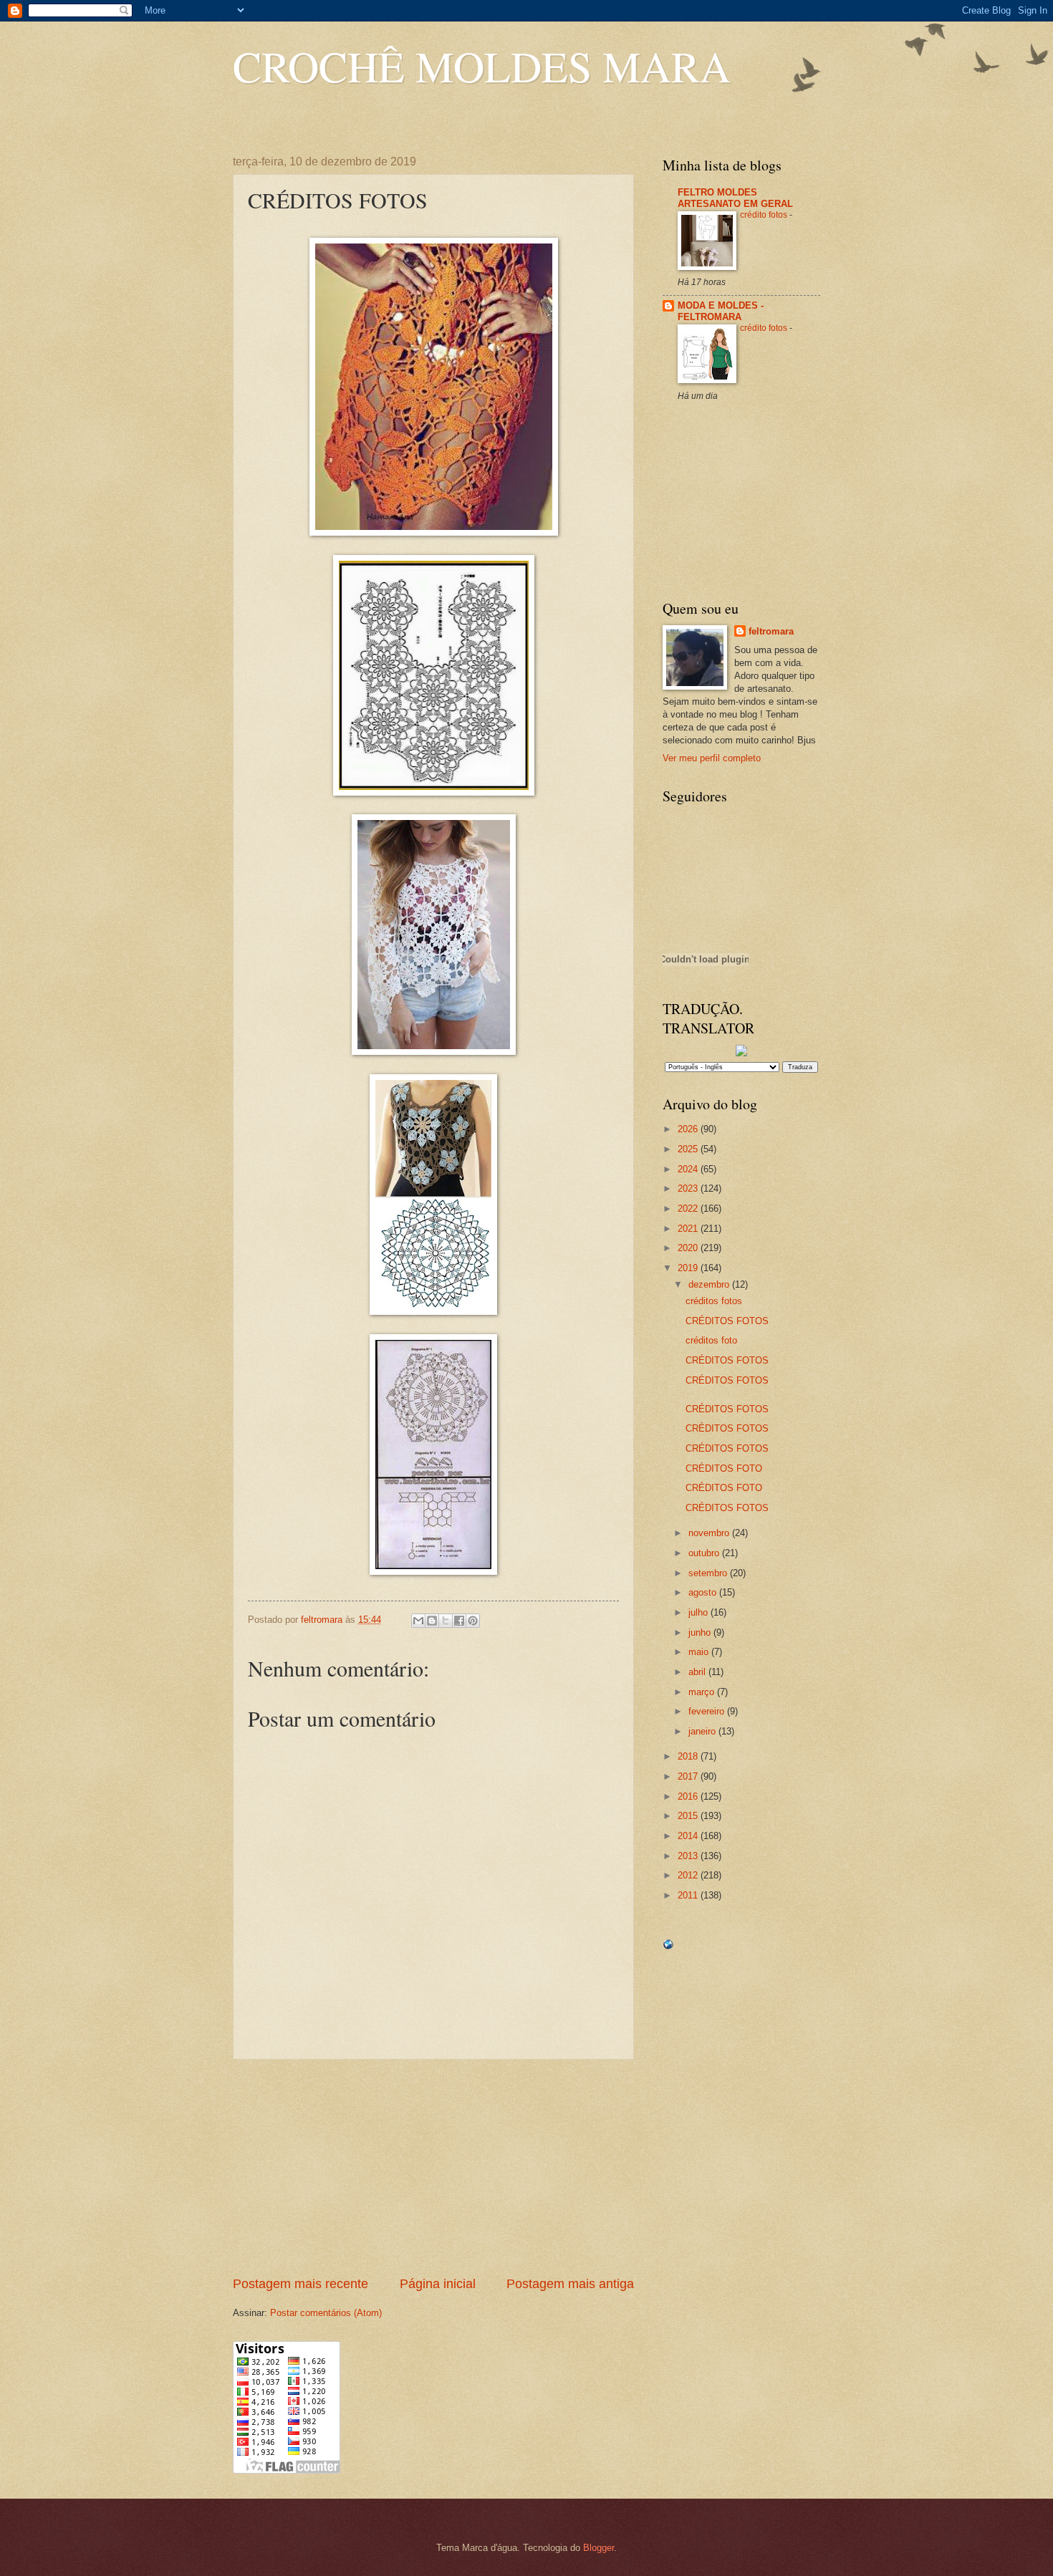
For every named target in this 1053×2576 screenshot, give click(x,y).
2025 (689, 1149)
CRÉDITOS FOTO (724, 1468)
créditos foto (711, 1340)
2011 (689, 1895)
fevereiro (708, 1711)
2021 (689, 1229)
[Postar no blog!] (432, 1621)
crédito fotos (765, 215)
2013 (689, 1856)
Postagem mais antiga (570, 2284)
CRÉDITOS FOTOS (727, 1321)
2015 (689, 1816)
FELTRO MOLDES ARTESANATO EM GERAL (735, 198)
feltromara (771, 631)
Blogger (598, 2548)
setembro (709, 1573)
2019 (689, 1268)
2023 (689, 1188)
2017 (689, 1776)
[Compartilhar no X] (446, 1621)
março (703, 1692)
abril (698, 1672)
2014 (689, 1836)
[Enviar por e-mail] (418, 1621)
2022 (689, 1209)
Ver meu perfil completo (712, 758)
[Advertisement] (433, 2168)
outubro (705, 1553)
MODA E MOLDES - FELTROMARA (721, 311)
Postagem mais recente (300, 2284)
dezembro (710, 1284)
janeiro (703, 1731)
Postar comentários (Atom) (326, 2313)
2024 (689, 1169)
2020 (689, 1248)
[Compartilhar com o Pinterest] (473, 1621)
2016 (689, 1796)
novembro (710, 1533)
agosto (704, 1592)
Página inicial (438, 2284)
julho (699, 1612)
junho (701, 1632)
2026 (689, 1129)
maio (700, 1652)
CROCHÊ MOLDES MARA (482, 66)
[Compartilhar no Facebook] (459, 1621)
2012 (689, 1875)
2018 (689, 1756)
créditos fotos (714, 1301)
